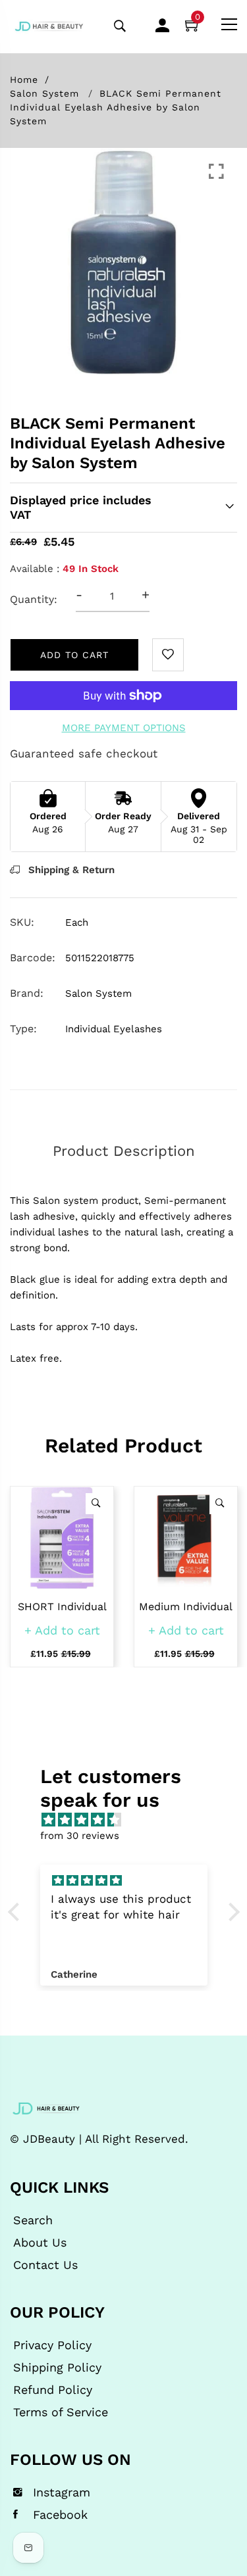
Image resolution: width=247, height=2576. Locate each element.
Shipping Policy (57, 2368)
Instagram (62, 2493)
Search (33, 2220)
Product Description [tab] (124, 1151)
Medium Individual (186, 1607)
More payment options (124, 728)
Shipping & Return (70, 870)
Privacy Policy (52, 2345)
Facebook (60, 2515)
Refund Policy (53, 2390)
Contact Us (45, 2265)
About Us (40, 2243)
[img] (130, 1820)
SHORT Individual (62, 1607)
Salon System (44, 93)
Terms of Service (61, 2412)
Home (24, 80)
